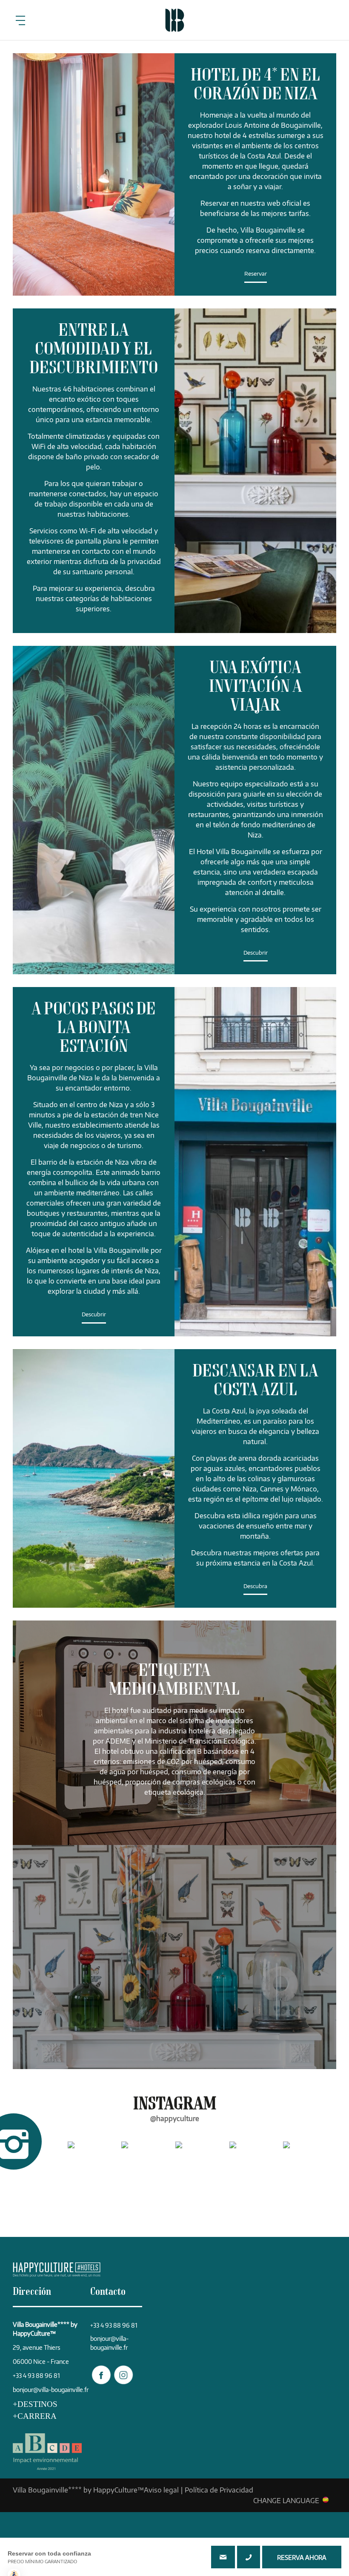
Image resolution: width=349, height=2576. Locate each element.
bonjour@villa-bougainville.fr (51, 2390)
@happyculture (175, 2118)
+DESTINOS (35, 2404)
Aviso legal (161, 2490)
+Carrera (35, 2416)
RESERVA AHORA (302, 2557)
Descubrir (256, 953)
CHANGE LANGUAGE (286, 2500)
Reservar (256, 274)
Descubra (255, 1586)
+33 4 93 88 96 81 (249, 2557)
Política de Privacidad (219, 2490)
